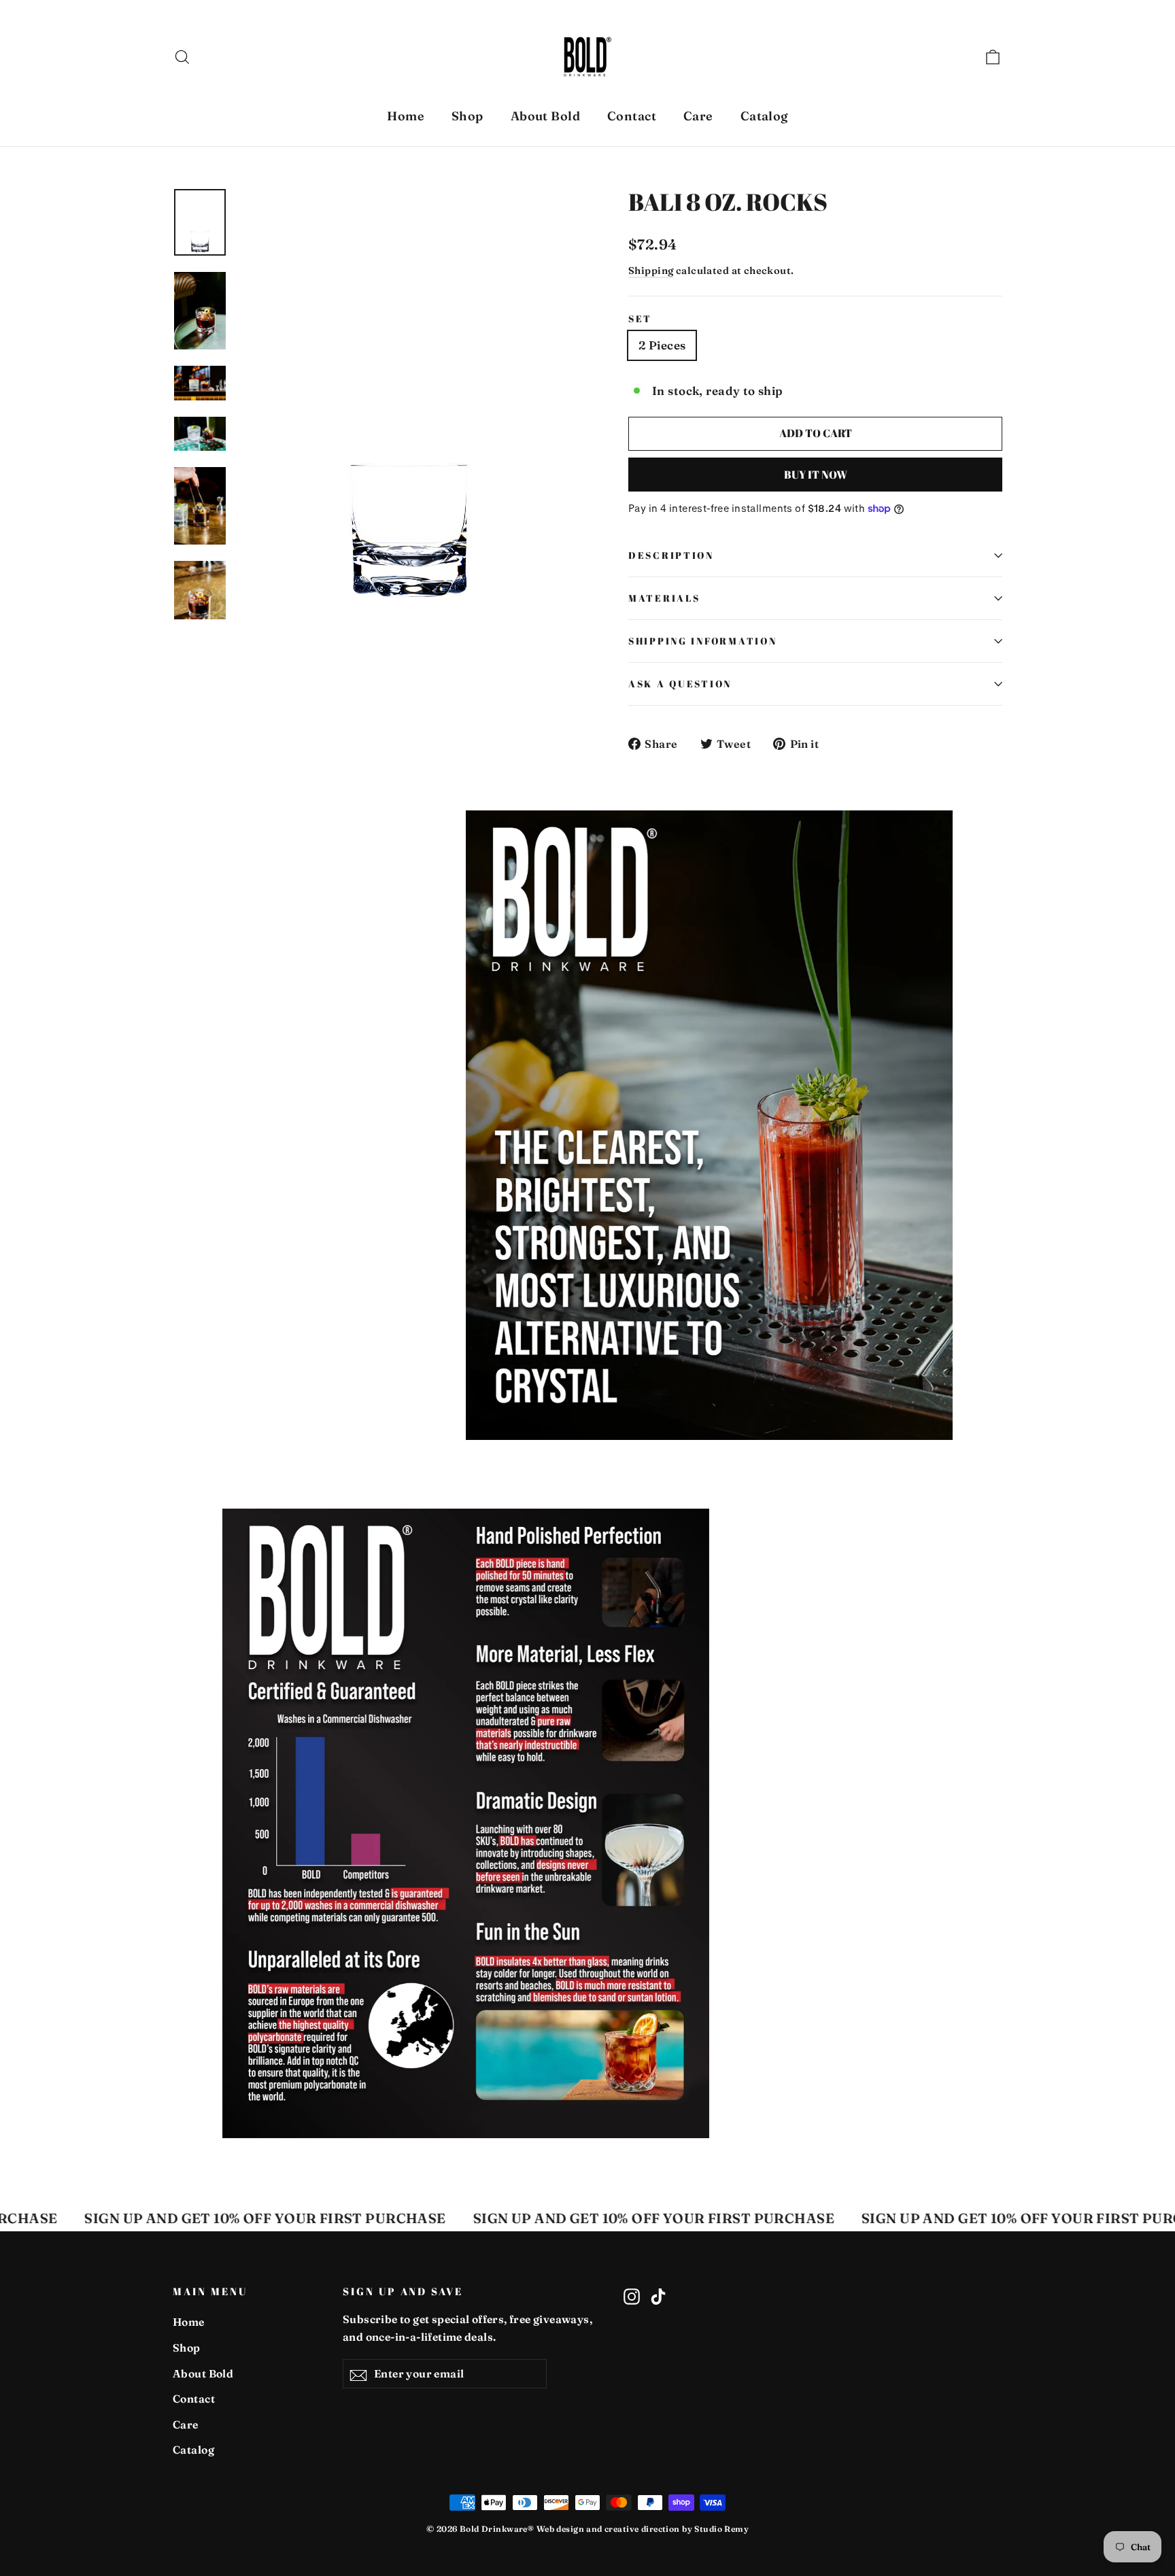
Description (671, 555)
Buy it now (816, 475)
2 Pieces (662, 345)
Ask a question (680, 684)
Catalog (764, 116)
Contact (632, 116)
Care (698, 116)
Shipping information (702, 641)
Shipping (651, 271)
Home (406, 116)
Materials (664, 598)
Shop (467, 116)
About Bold (545, 116)
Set (640, 319)
